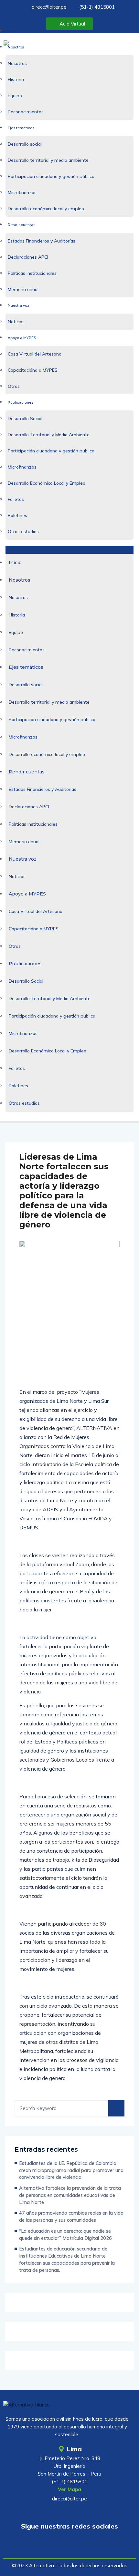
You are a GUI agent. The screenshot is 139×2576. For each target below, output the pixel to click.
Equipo (15, 96)
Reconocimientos (26, 112)
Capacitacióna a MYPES (33, 370)
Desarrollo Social (25, 419)
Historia (16, 79)
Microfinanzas (22, 192)
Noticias (16, 322)
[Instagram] (89, 2545)
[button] (70, 550)
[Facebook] (69, 2545)
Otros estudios (23, 532)
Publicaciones (21, 402)
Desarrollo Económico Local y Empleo (47, 483)
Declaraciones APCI (28, 257)
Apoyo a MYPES (22, 338)
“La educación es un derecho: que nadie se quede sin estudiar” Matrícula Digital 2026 (65, 2235)
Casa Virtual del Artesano (35, 354)
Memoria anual (23, 289)
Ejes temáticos (21, 128)
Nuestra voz (19, 305)
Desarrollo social (25, 144)
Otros (14, 386)
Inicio (13, 31)
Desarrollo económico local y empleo (46, 209)
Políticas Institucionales (32, 273)
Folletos (16, 499)
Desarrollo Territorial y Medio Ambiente (49, 435)
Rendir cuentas (21, 225)
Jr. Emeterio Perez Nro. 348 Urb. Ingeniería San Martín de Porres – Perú (69, 2466)
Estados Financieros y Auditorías (42, 241)
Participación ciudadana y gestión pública (51, 176)
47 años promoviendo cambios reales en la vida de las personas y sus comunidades (71, 2216)
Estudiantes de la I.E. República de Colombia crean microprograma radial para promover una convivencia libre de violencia (71, 2170)
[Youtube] (50, 2545)
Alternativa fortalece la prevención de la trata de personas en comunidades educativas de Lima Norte (70, 2195)
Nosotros (16, 47)
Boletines (17, 515)
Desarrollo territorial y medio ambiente (48, 160)
